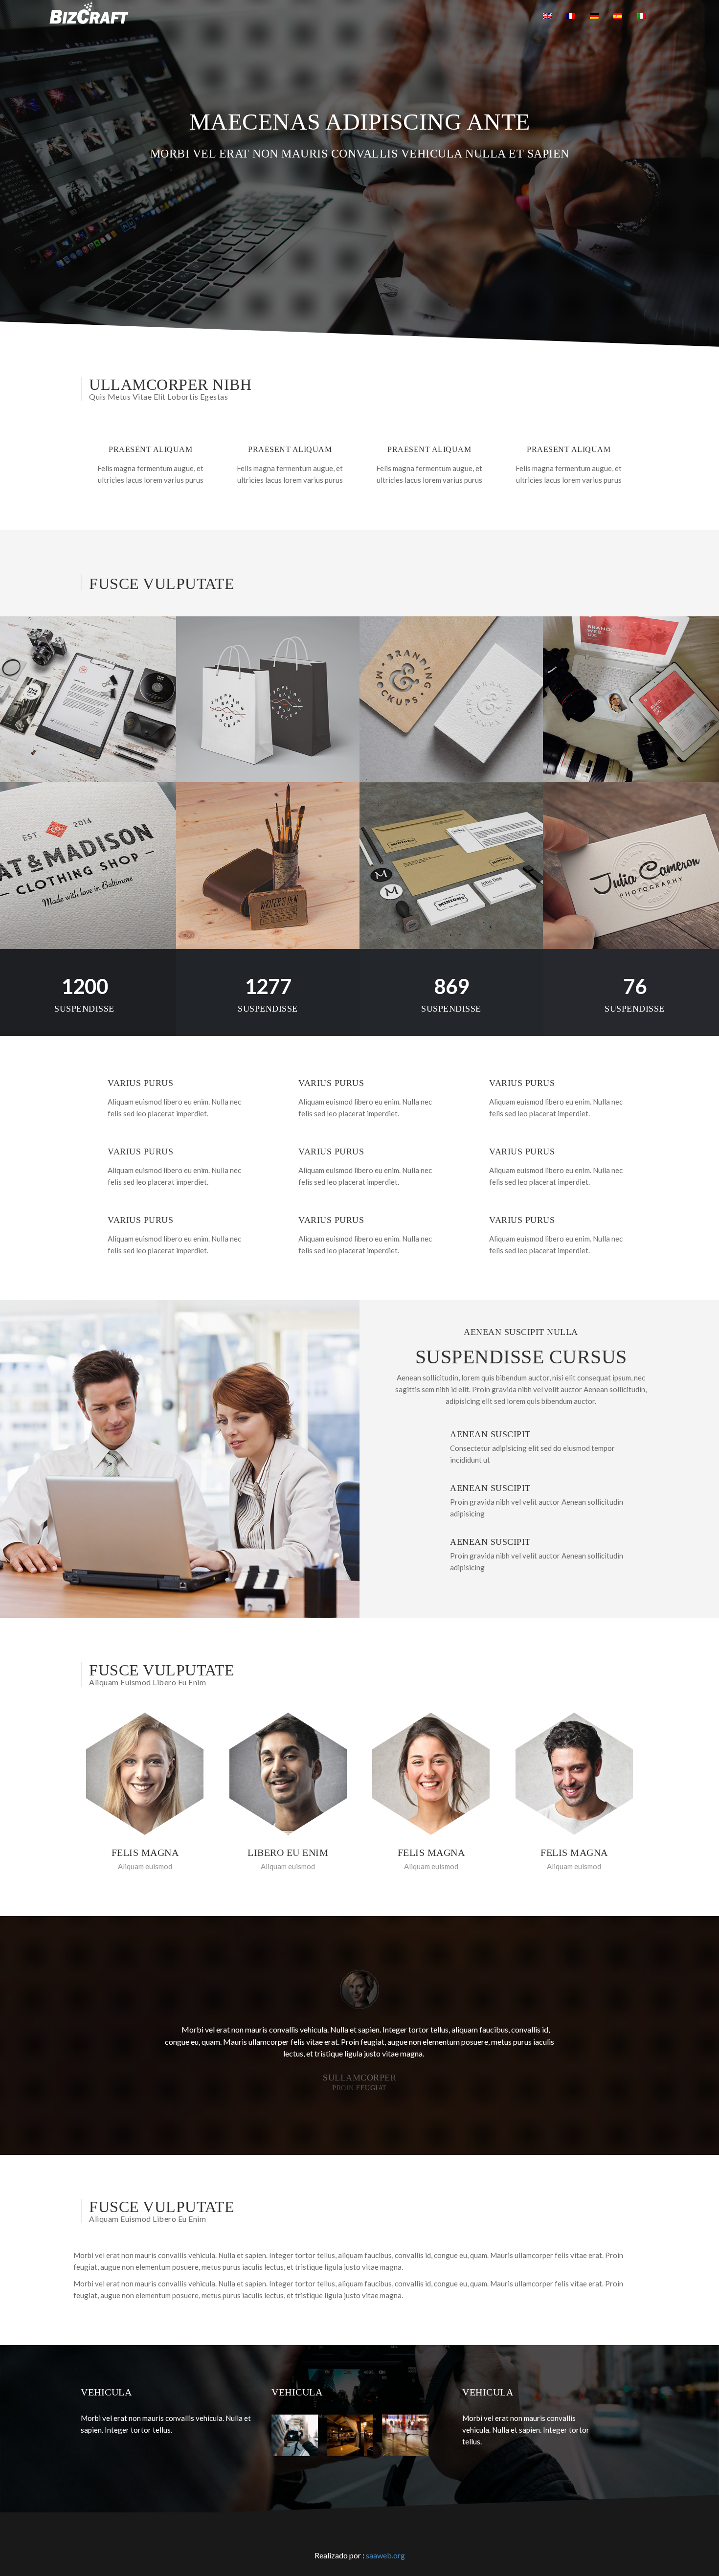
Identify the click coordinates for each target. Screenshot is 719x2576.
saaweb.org (385, 2555)
